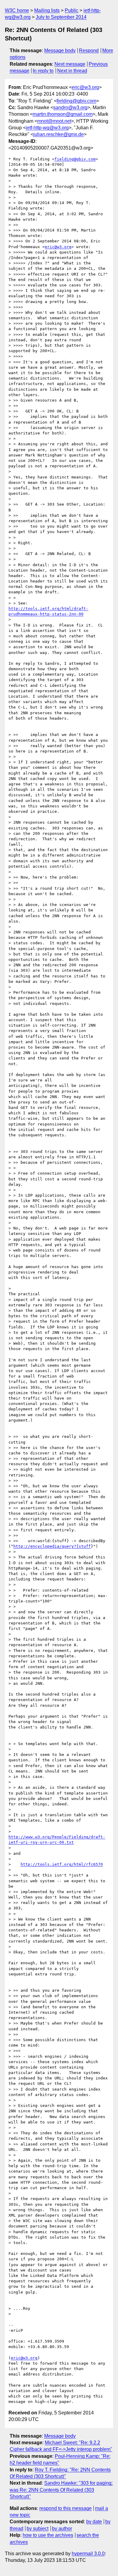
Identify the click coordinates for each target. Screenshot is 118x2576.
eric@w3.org (85, 87)
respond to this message (66, 2508)
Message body (60, 51)
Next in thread (72, 71)
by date (94, 2522)
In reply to (43, 71)
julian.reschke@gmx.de (59, 134)
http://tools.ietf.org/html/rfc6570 (62, 1864)
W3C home (17, 10)
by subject (38, 2529)
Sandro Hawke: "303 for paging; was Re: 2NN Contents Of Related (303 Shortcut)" (61, 2490)
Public (72, 10)
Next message (70, 64)
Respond (89, 51)
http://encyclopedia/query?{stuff (52, 1546)
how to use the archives (48, 2535)
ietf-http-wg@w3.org (47, 128)
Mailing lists (47, 10)
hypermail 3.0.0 (88, 2554)
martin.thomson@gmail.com (63, 114)
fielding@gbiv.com (76, 101)
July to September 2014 (61, 17)
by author (62, 2529)
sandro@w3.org (70, 107)
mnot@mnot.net (54, 121)
